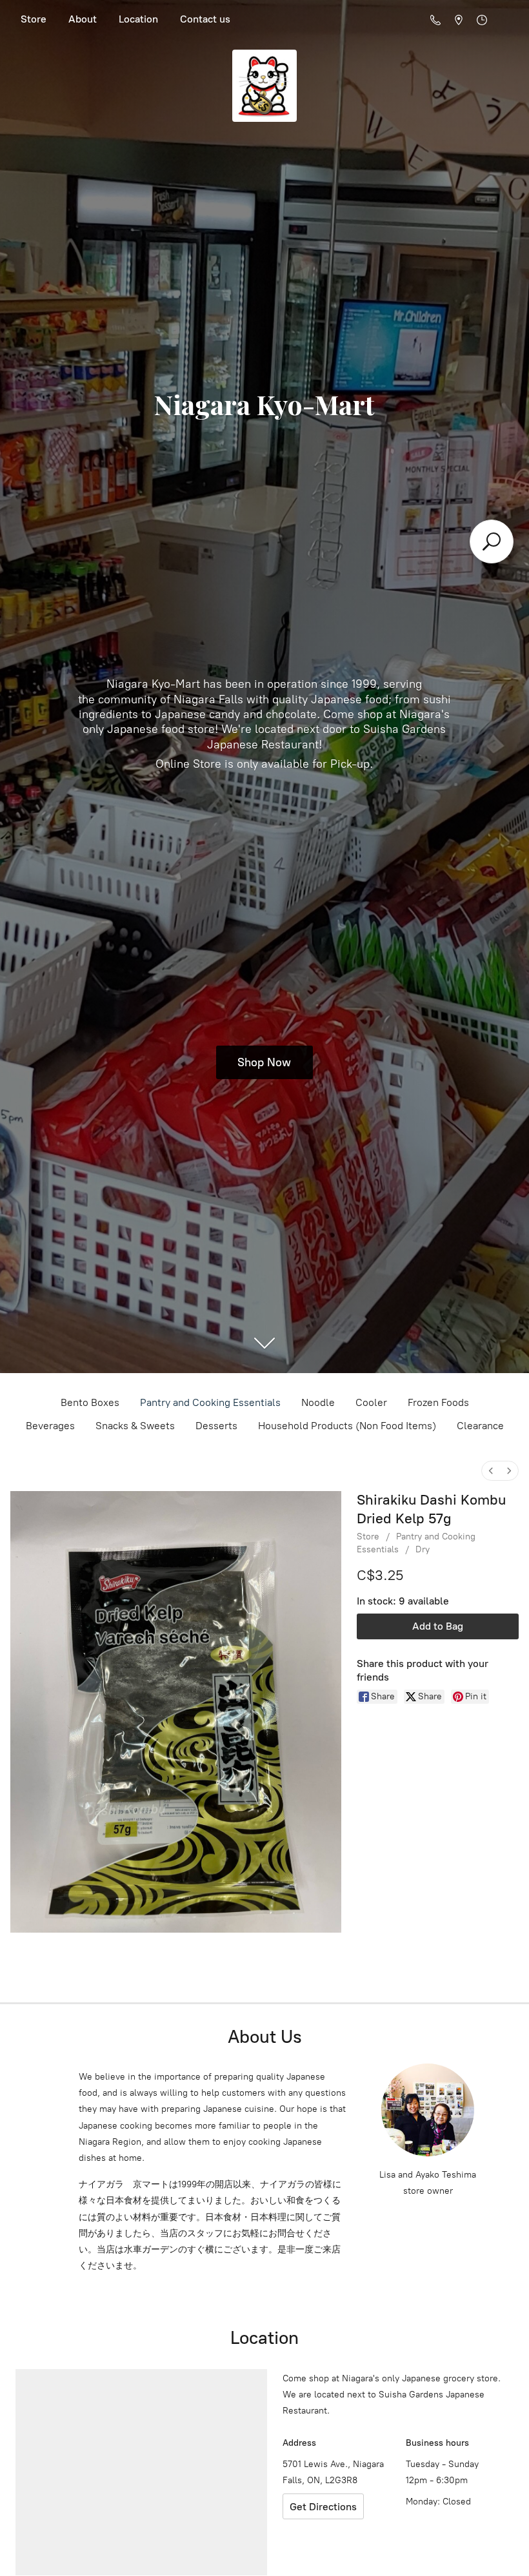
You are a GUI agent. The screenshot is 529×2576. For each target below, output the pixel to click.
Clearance (480, 1426)
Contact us (205, 19)
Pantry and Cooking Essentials (210, 1402)
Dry (423, 1549)
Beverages (50, 1426)
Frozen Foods (438, 1402)
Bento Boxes (90, 1402)
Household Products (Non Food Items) (347, 1426)
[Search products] (492, 542)
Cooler (371, 1402)
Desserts (216, 1426)
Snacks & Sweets (135, 1426)
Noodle (318, 1402)
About (83, 19)
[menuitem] (491, 1471)
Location (138, 19)
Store (34, 19)
